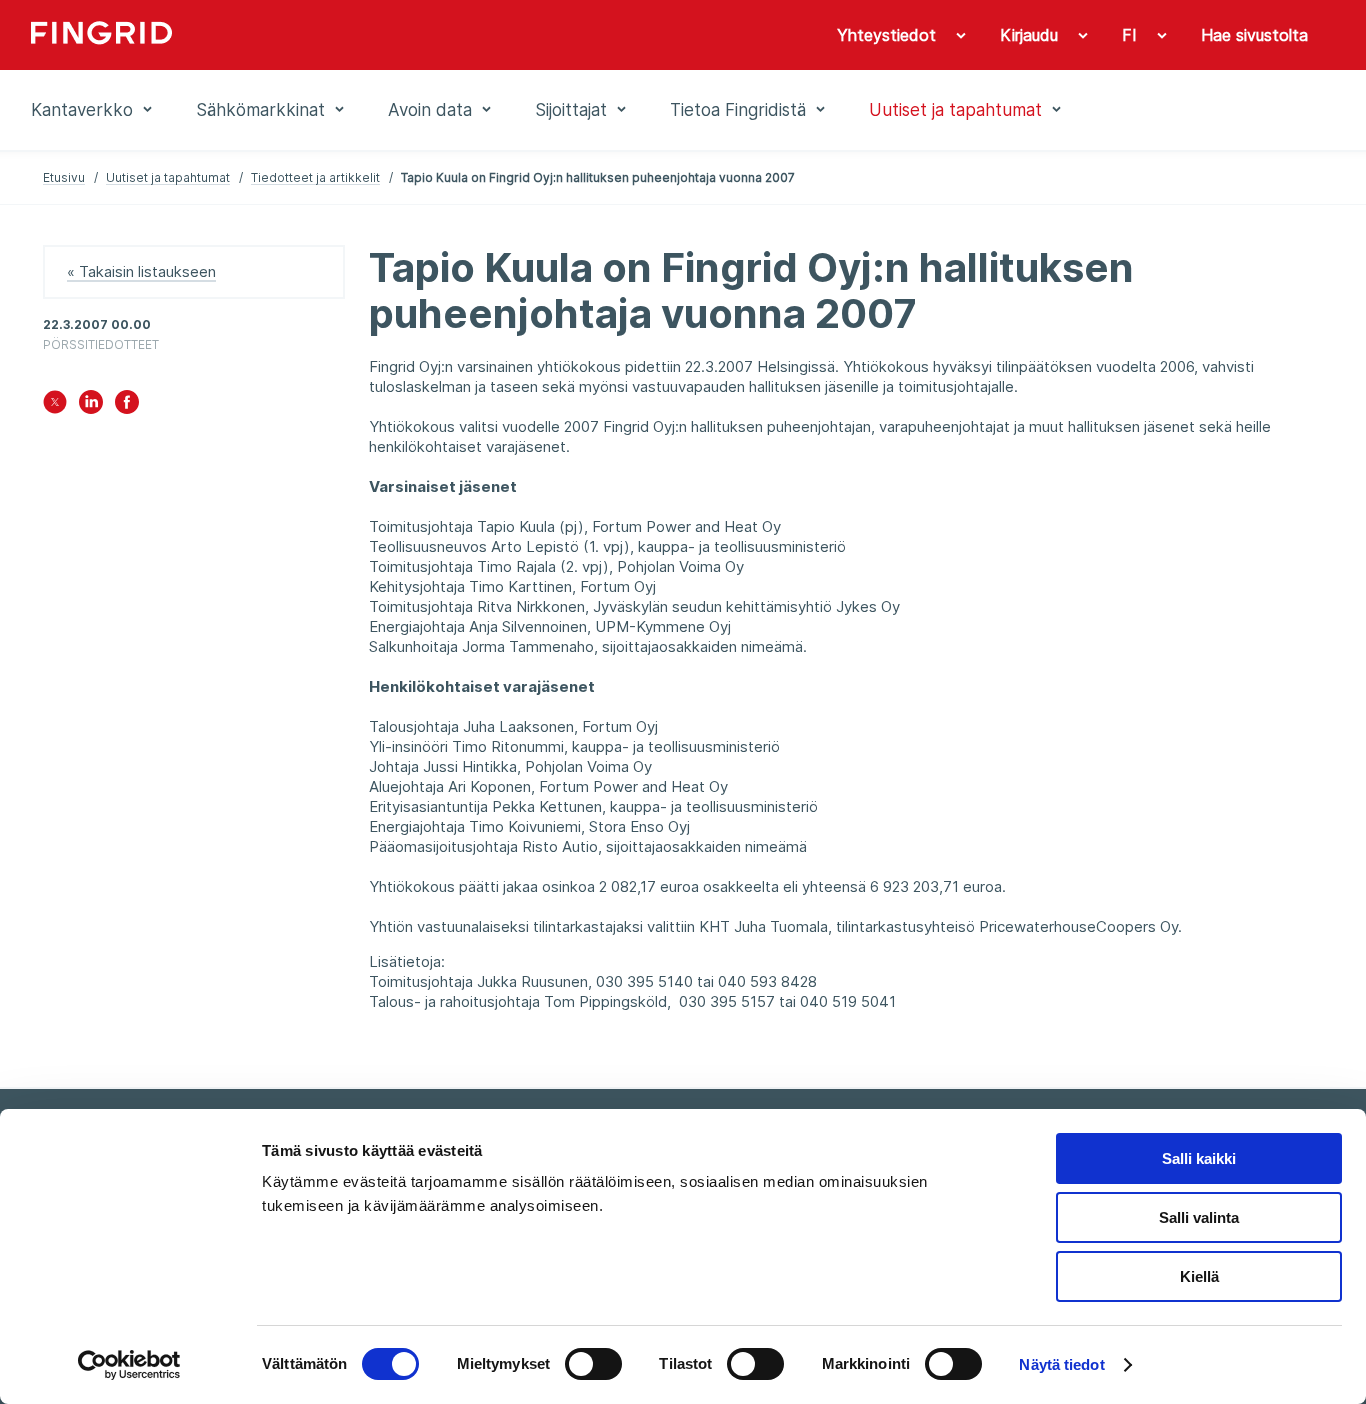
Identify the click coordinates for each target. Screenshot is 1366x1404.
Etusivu (64, 177)
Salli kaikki (1199, 1158)
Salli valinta (1199, 1217)
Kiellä (1199, 1276)
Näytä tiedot (1061, 1364)
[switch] (593, 1364)
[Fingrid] (302, 35)
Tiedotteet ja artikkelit (315, 177)
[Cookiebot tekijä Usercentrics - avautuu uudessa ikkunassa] (129, 1365)
